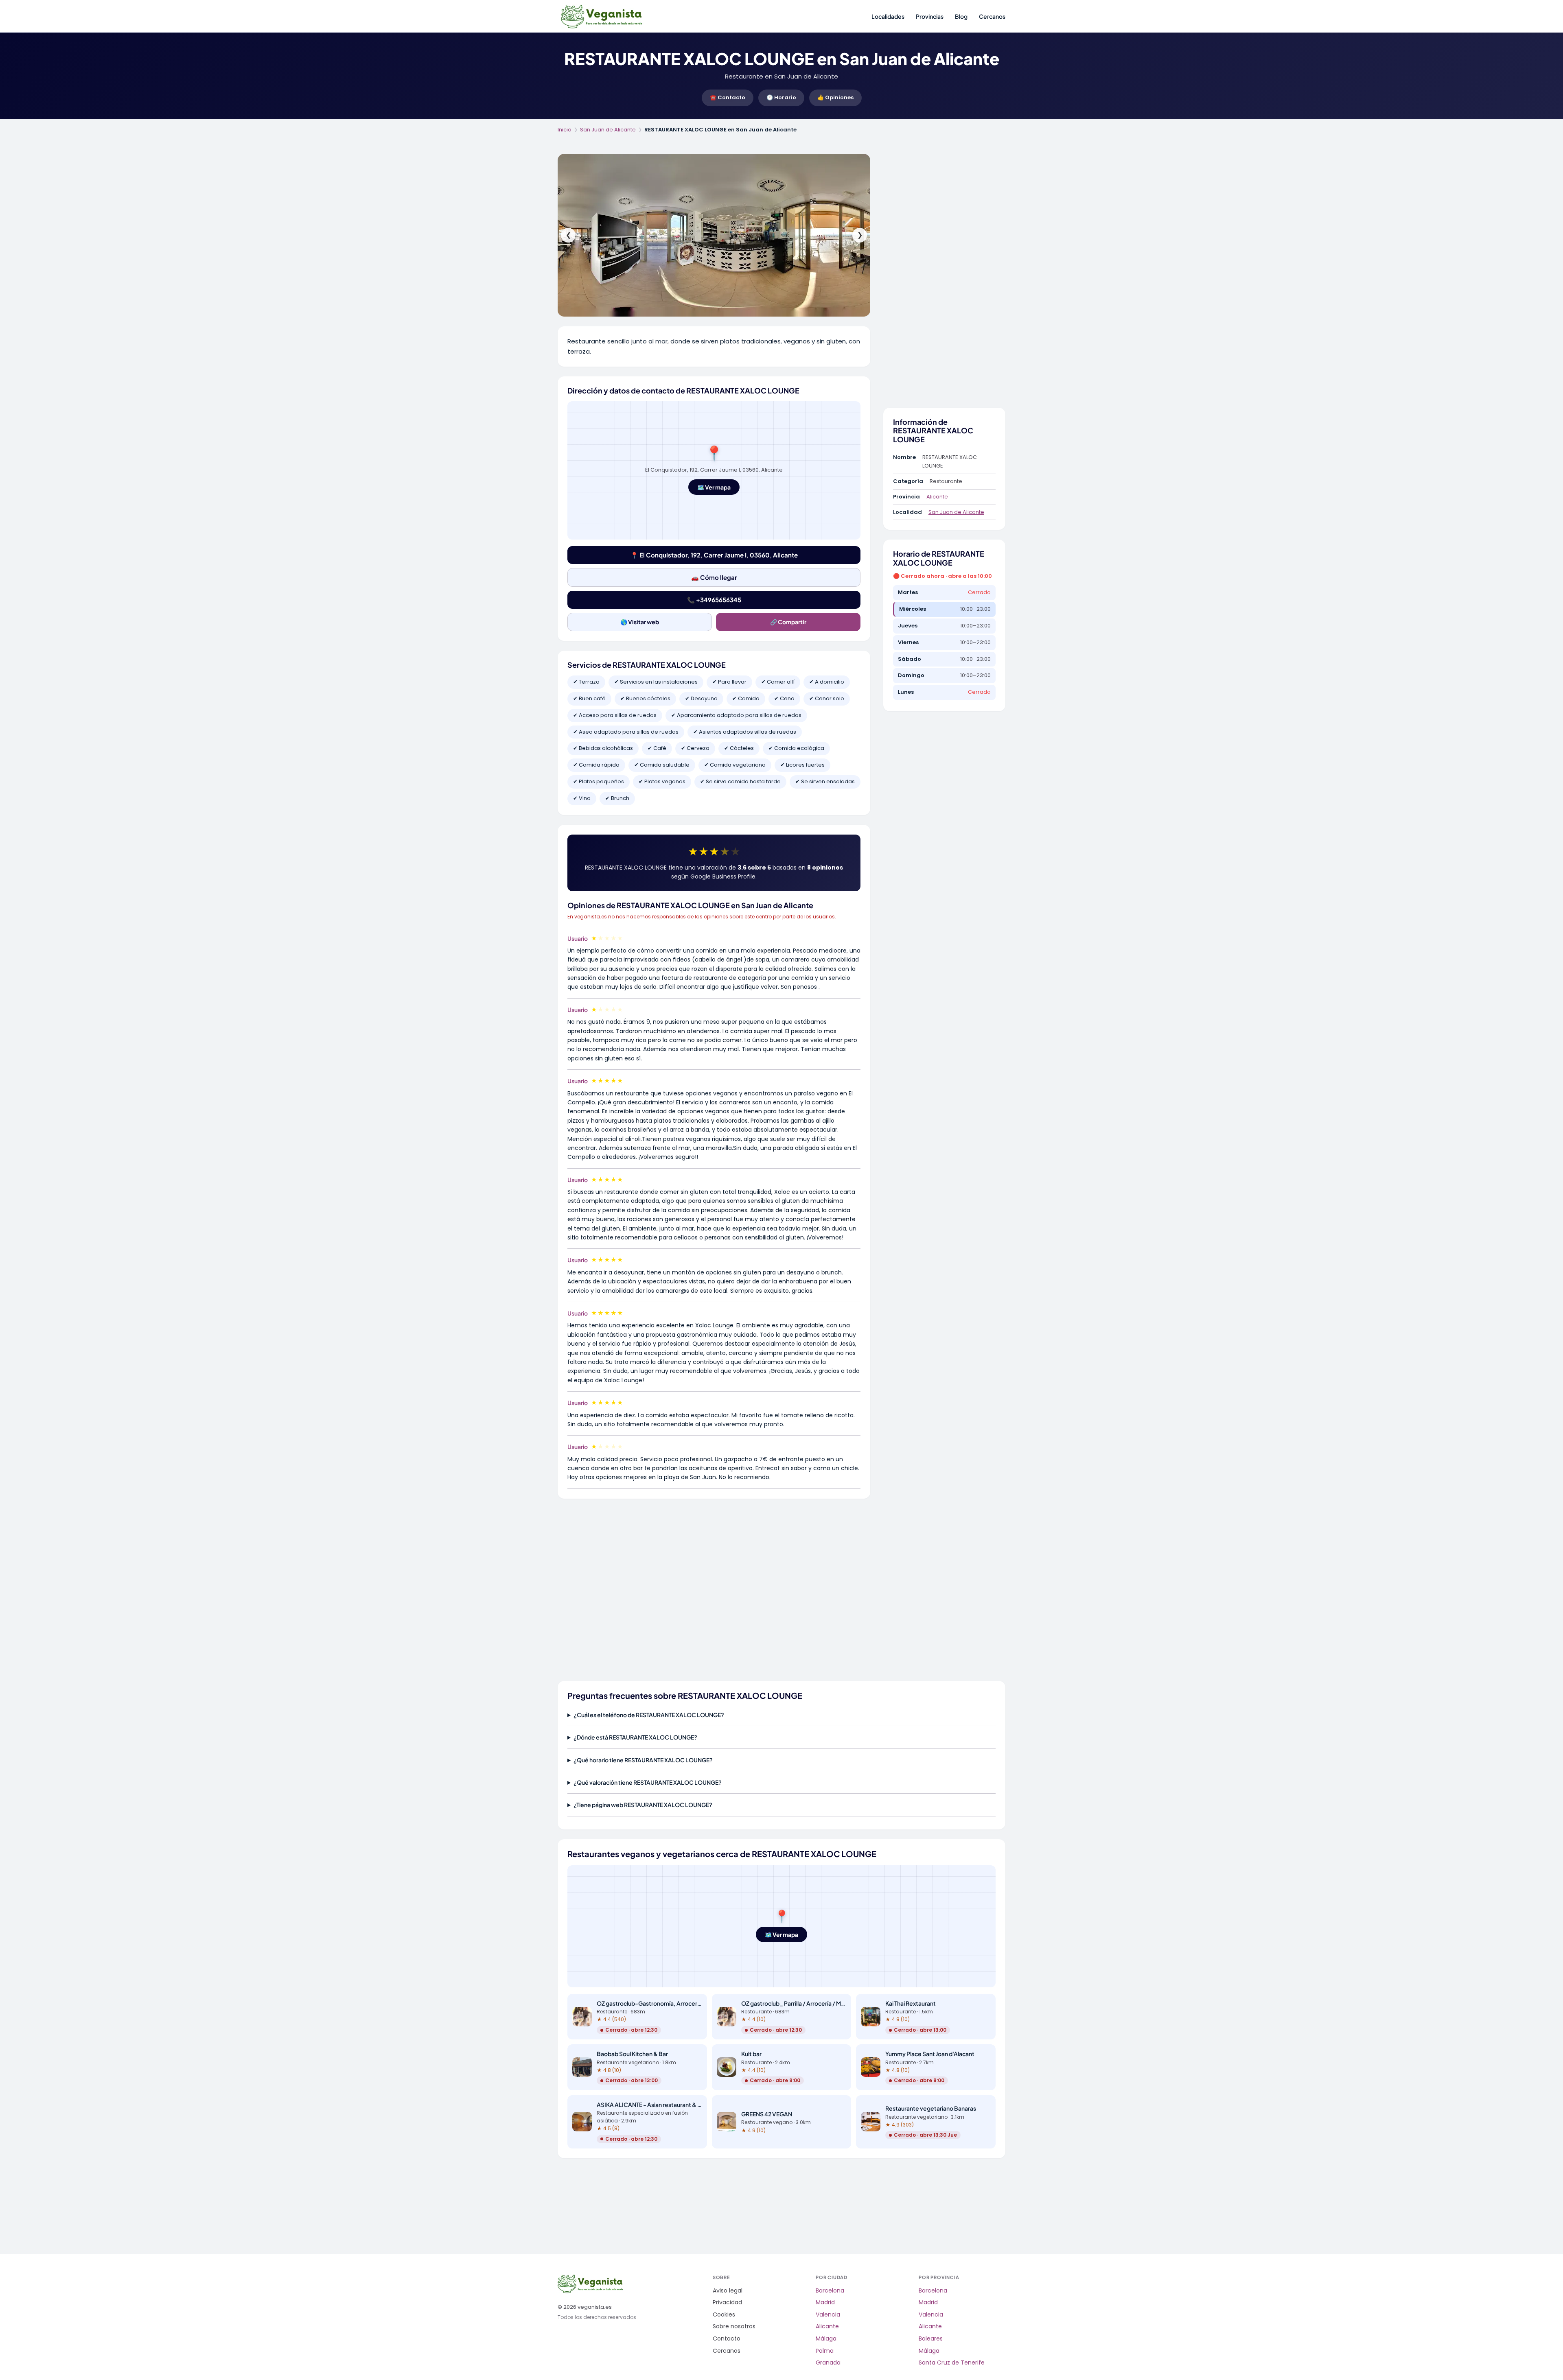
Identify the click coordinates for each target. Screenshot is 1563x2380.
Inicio (565, 130)
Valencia (828, 2315)
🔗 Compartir (788, 622)
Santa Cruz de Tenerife (952, 2363)
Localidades (888, 16)
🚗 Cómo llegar (714, 577)
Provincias (930, 16)
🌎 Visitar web (640, 622)
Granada (828, 2363)
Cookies (724, 2315)
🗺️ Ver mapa (714, 487)
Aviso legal (728, 2291)
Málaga (826, 2339)
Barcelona (830, 2291)
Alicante (937, 497)
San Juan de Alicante (608, 130)
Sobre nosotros (734, 2326)
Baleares (931, 2339)
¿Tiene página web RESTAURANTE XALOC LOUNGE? (643, 1805)
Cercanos (992, 16)
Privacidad (727, 2302)
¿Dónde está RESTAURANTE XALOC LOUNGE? (635, 1737)
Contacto (727, 2339)
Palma (825, 2351)
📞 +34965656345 (714, 600)
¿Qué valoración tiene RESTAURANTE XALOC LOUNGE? (648, 1782)
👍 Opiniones (835, 97)
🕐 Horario (781, 97)
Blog (961, 16)
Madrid (825, 2302)
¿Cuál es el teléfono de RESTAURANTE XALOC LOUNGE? (649, 1715)
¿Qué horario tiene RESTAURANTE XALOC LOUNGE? (643, 1760)
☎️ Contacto (728, 97)
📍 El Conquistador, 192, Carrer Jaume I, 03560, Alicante (714, 555)
